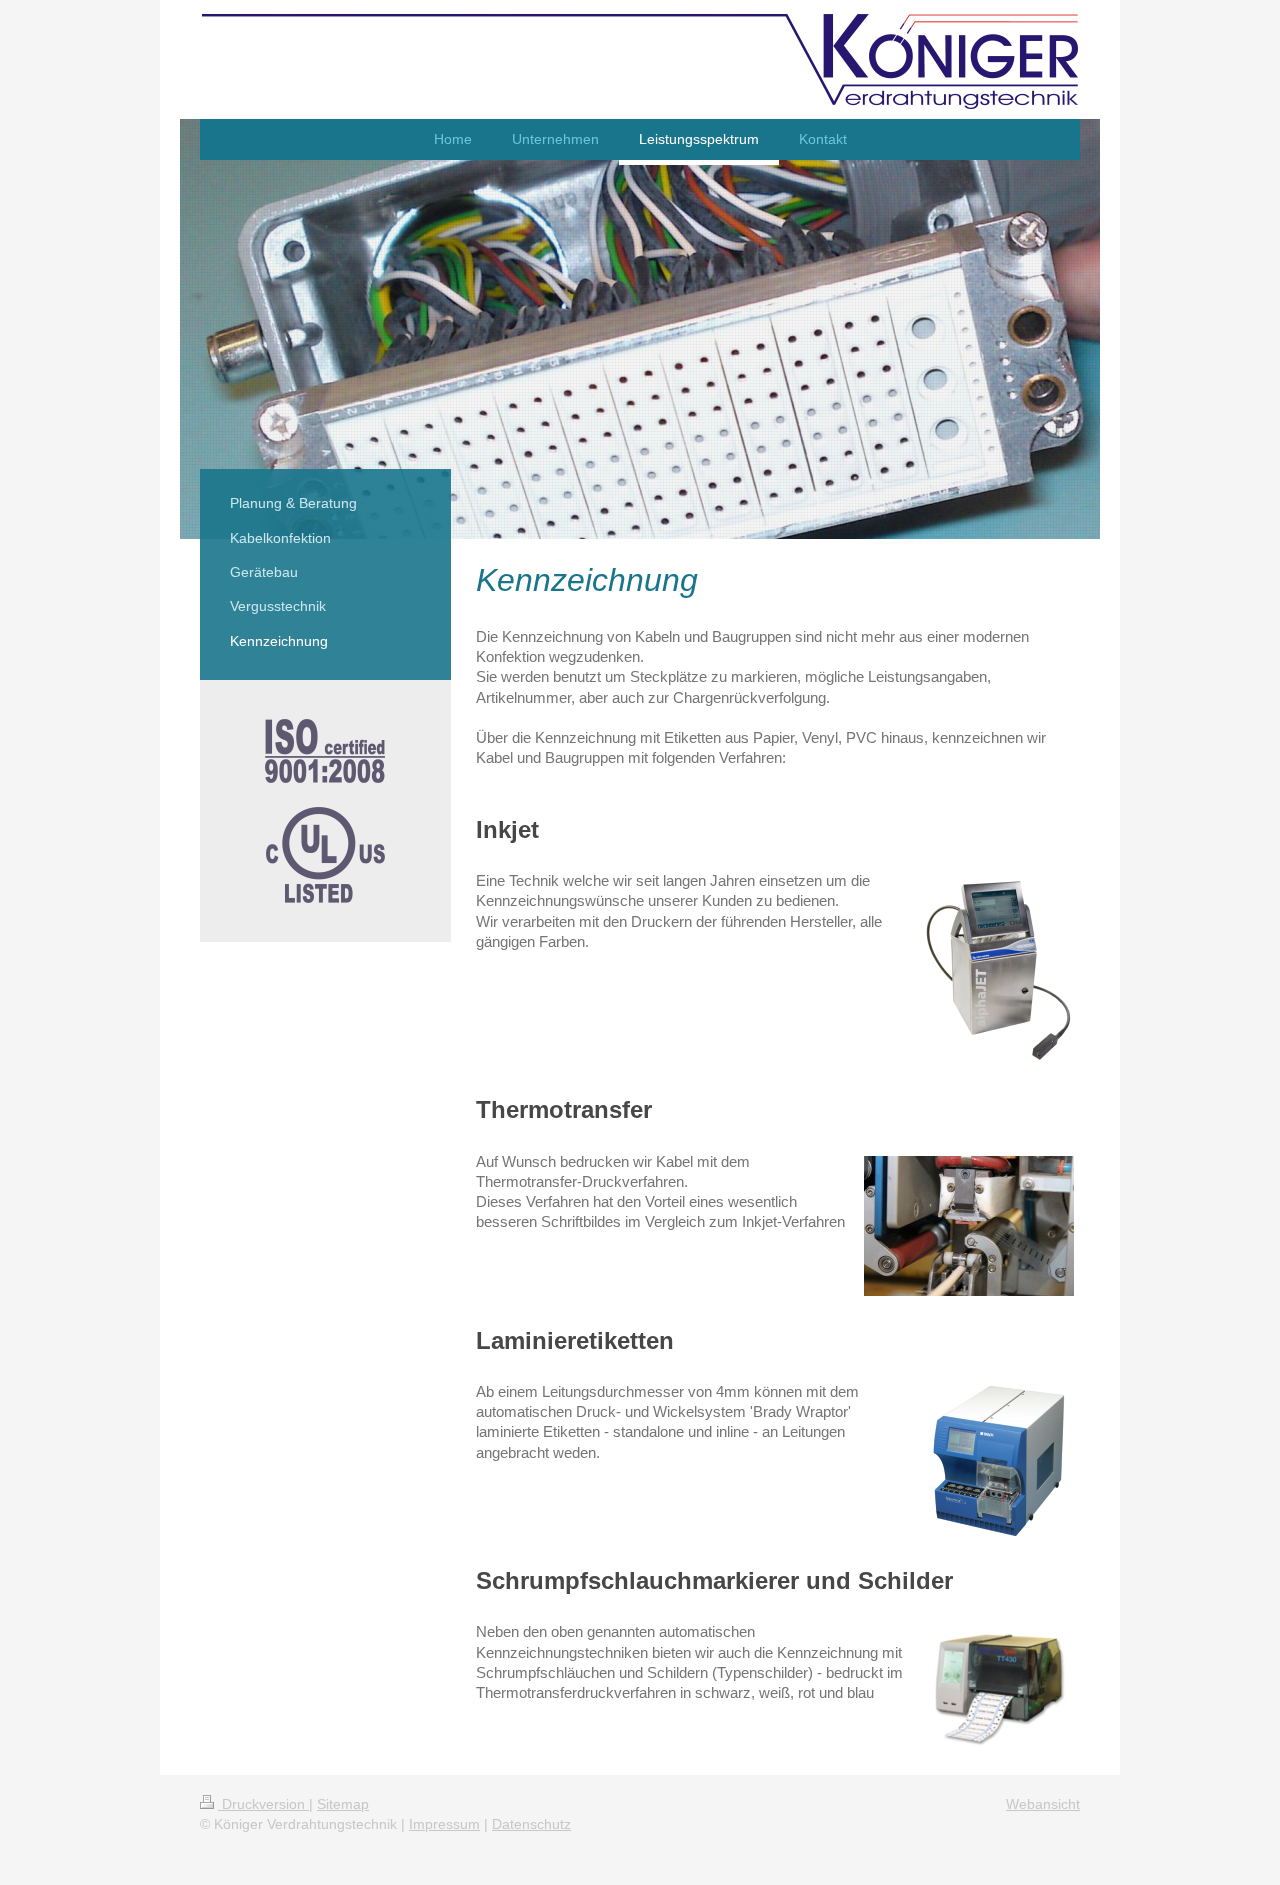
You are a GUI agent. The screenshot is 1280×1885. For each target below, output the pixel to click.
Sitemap (343, 1804)
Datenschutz (531, 1824)
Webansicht (1043, 1804)
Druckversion (263, 1804)
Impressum (444, 1824)
